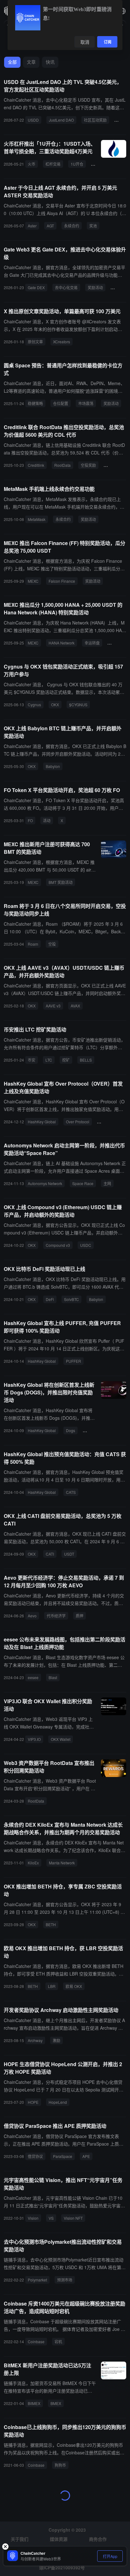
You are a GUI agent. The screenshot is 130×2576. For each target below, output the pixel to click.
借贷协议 (35, 2156)
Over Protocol (78, 1122)
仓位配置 (61, 403)
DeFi (50, 1299)
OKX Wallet (61, 1739)
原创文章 (35, 342)
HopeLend (58, 2102)
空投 (52, 944)
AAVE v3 (53, 1006)
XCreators (62, 342)
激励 (56, 2040)
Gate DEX (36, 287)
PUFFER (74, 1361)
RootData (62, 465)
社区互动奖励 (95, 120)
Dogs (71, 1430)
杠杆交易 (53, 164)
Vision (33, 2218)
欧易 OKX (74, 1986)
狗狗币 (60, 2465)
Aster (32, 226)
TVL (120, 120)
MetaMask (37, 519)
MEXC (33, 581)
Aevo (32, 1616)
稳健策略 (35, 403)
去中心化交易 (66, 287)
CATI (50, 1554)
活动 (47, 820)
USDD (33, 120)
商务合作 (98, 2539)
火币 (32, 164)
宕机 (58, 2341)
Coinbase (36, 2341)
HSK (89, 1430)
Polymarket (37, 2280)
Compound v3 (58, 1245)
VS (51, 2218)
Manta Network (62, 1863)
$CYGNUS (78, 704)
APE (86, 2156)
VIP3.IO (34, 1739)
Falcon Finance (62, 581)
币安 (32, 1060)
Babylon (53, 766)
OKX (55, 704)
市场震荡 (86, 403)
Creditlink (36, 465)
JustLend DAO (61, 120)
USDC (86, 1245)
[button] (122, 11)
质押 (80, 1616)
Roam (33, 944)
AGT (50, 226)
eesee (33, 1677)
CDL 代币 (114, 465)
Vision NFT (73, 2218)
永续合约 (72, 226)
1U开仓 (77, 164)
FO (30, 820)
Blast (53, 1677)
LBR (52, 1986)
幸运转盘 (92, 643)
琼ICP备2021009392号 (62, 2567)
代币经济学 (56, 1616)
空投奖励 (88, 465)
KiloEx (33, 1863)
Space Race (83, 1183)
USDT (69, 1554)
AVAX (75, 1006)
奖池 (93, 226)
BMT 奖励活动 (61, 882)
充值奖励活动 (111, 1122)
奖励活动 (95, 287)
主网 (107, 1183)
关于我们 (20, 2539)
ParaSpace (63, 2156)
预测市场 (65, 2280)
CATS (71, 1492)
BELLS (86, 1060)
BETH (51, 1924)
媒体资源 (59, 2539)
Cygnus (34, 704)
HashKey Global (42, 1122)
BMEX (56, 2403)
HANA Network (62, 643)
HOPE (33, 2102)
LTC (49, 1060)
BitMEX (34, 2403)
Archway (35, 2040)
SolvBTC (71, 1299)
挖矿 (66, 1060)
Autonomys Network (45, 1183)
